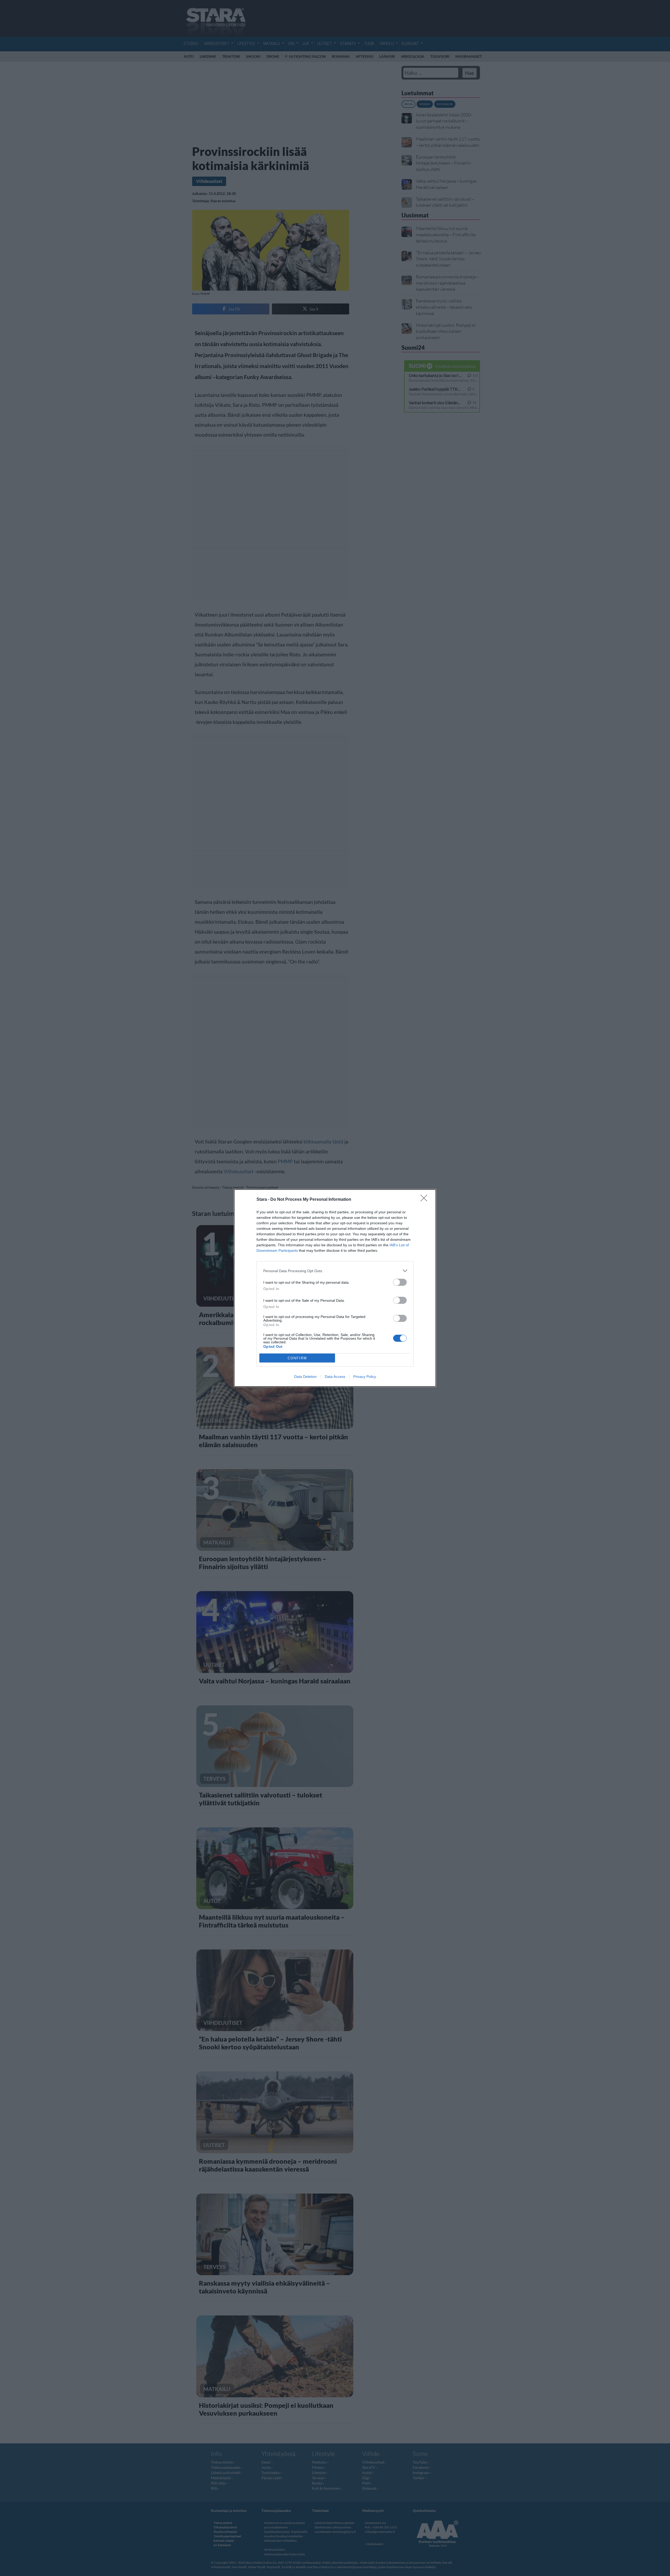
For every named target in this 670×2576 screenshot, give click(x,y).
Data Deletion (305, 1377)
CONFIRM (297, 1358)
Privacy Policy (365, 1377)
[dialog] (335, 1288)
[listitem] (335, 1271)
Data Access (335, 1377)
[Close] (426, 1200)
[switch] (400, 1282)
